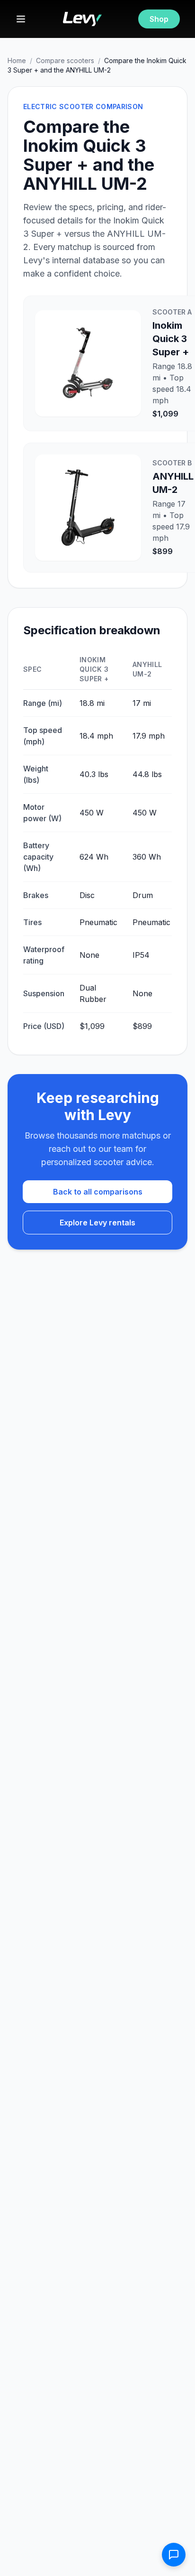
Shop (159, 19)
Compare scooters (65, 60)
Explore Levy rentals (97, 1223)
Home (17, 60)
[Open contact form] (174, 2555)
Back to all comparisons (98, 1192)
